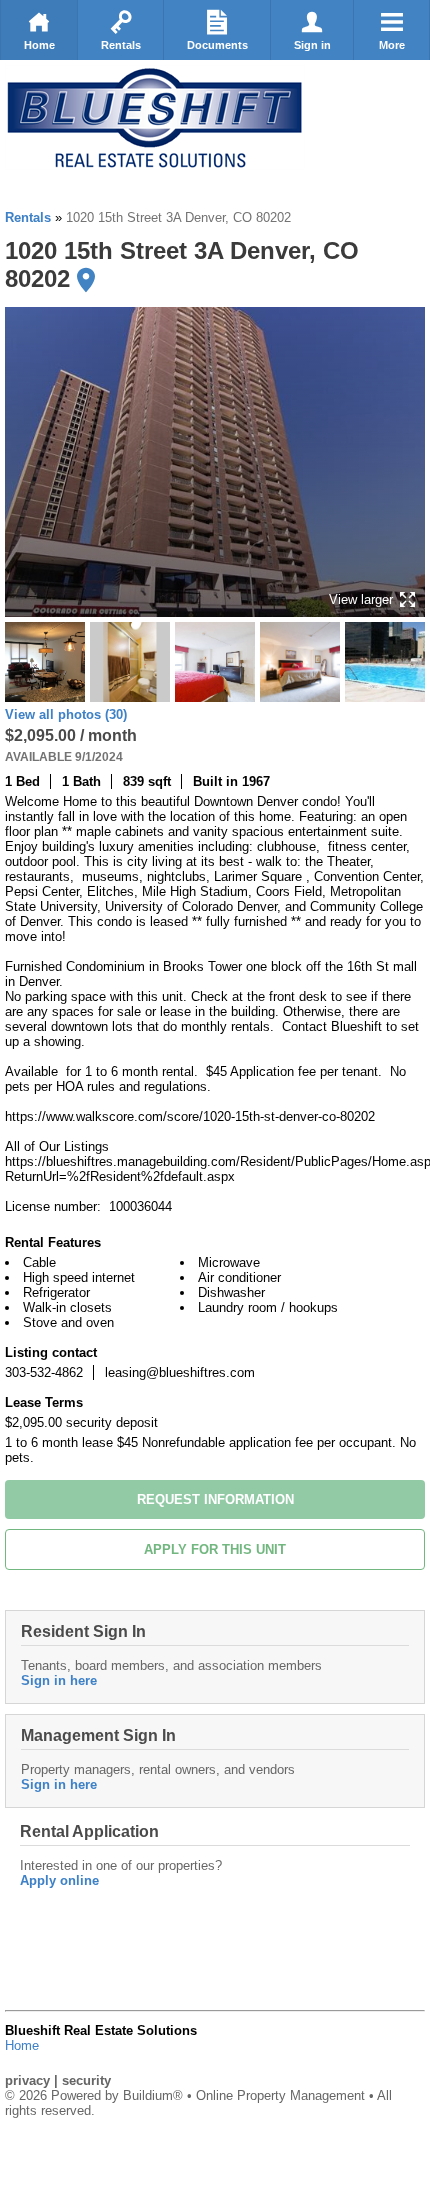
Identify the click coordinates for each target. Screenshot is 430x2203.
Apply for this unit (215, 1549)
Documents (217, 45)
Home (39, 45)
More (392, 45)
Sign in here (59, 1680)
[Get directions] (86, 280)
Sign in (312, 45)
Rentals (121, 45)
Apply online (59, 1880)
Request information (215, 1499)
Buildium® (153, 2095)
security (86, 2080)
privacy (27, 2080)
